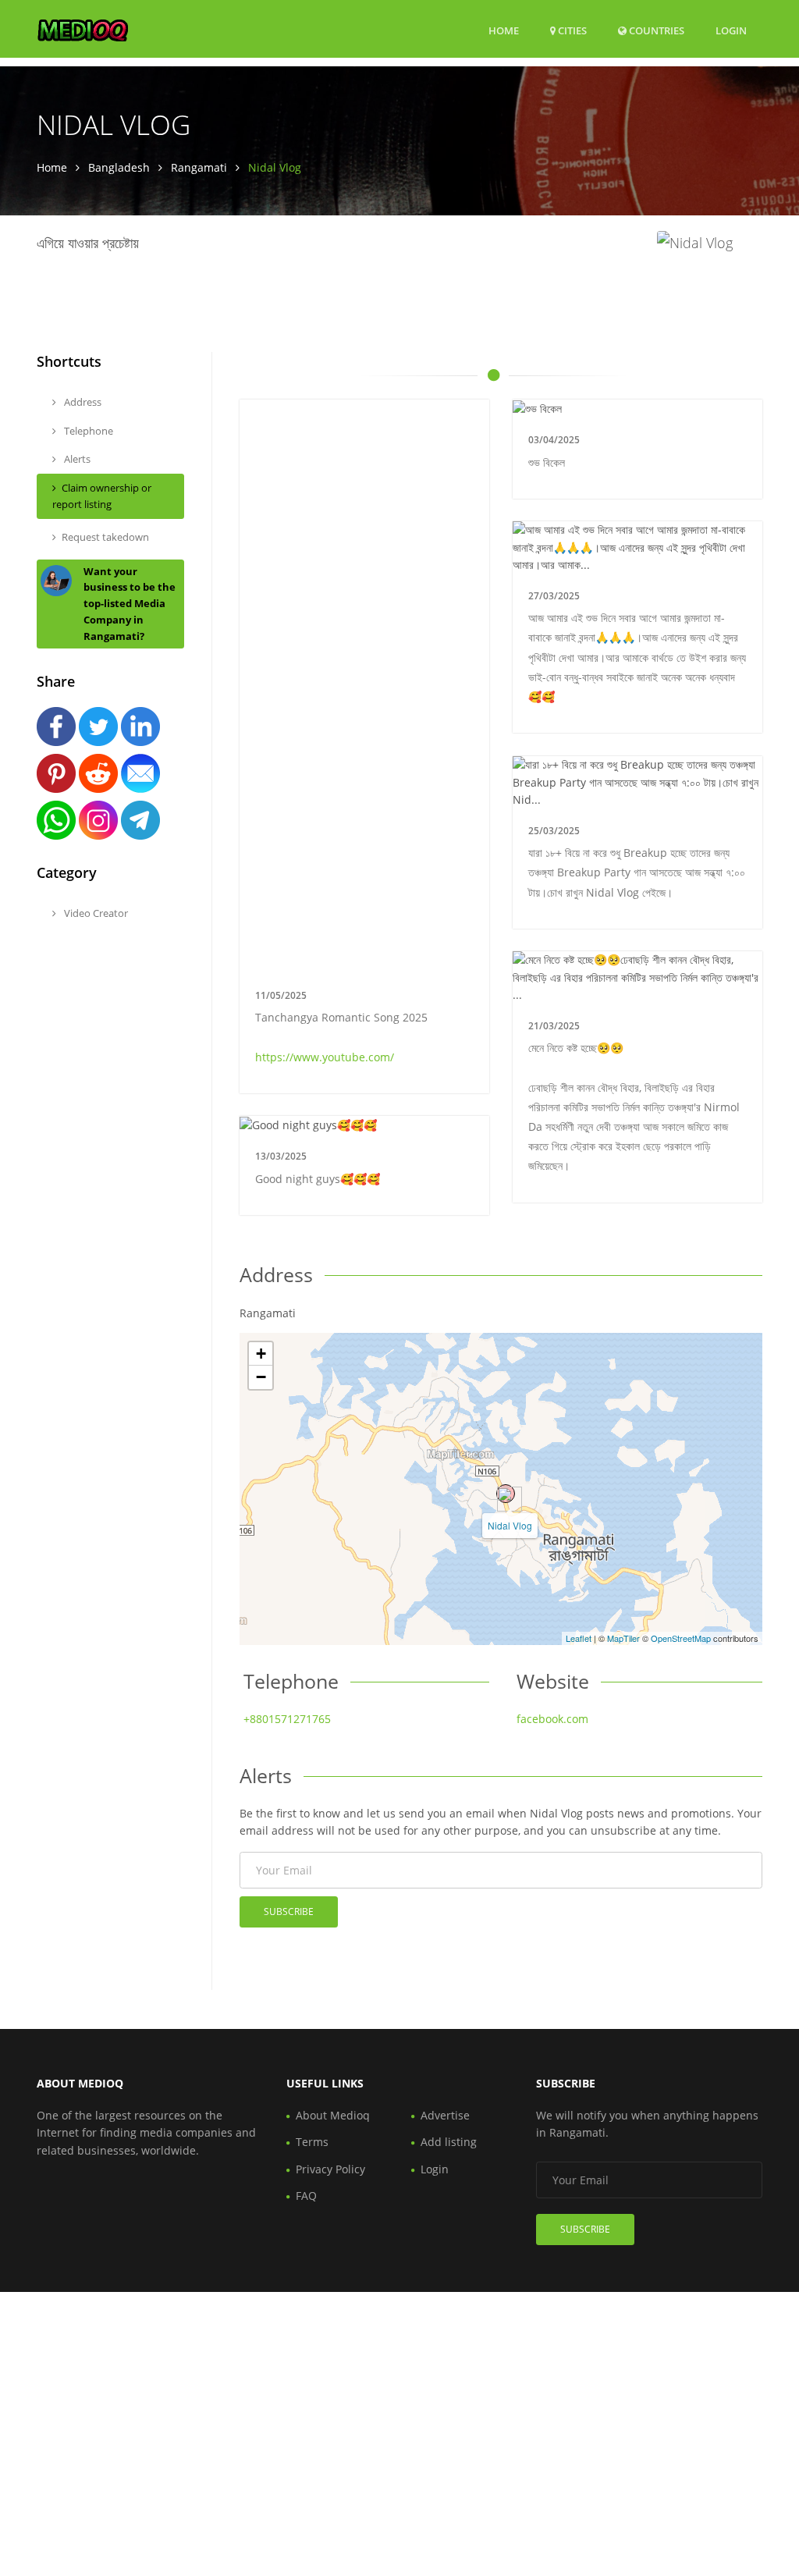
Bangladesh (119, 167)
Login (731, 30)
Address (82, 402)
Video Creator (95, 913)
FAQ (306, 2196)
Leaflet (579, 1638)
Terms (312, 2142)
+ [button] (261, 1354)
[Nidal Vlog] (506, 1494)
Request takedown (105, 537)
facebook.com (552, 1719)
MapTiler (623, 1638)
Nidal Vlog (510, 1525)
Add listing (449, 2142)
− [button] (261, 1377)
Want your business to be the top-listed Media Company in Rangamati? (130, 604)
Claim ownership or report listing (102, 496)
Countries (655, 30)
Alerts (76, 459)
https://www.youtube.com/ (325, 1057)
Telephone (87, 431)
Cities (571, 30)
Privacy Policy (330, 2169)
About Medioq (333, 2115)
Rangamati (199, 167)
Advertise (445, 2115)
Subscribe (289, 1912)
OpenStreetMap (681, 1638)
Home (504, 30)
